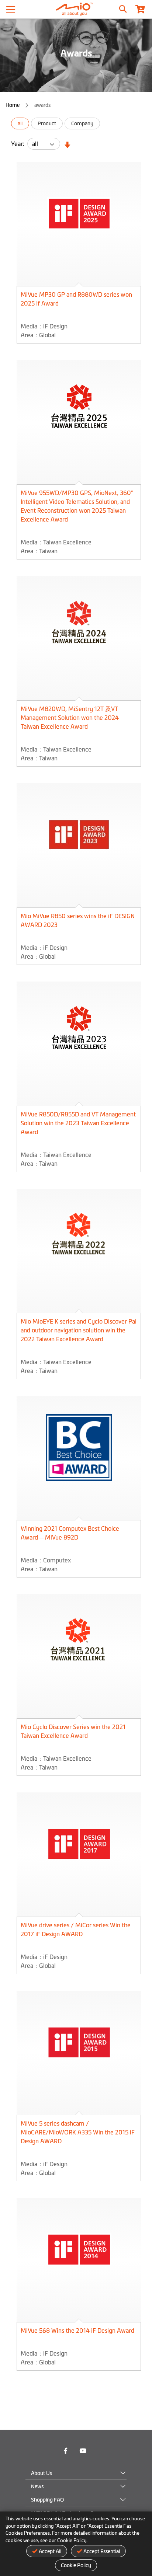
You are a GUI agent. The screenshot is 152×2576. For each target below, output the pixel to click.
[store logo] (76, 9)
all (20, 123)
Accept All (50, 2551)
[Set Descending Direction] (66, 145)
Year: (19, 144)
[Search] (122, 7)
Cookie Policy (76, 2565)
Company (82, 123)
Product (47, 123)
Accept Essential (102, 2551)
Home (13, 105)
